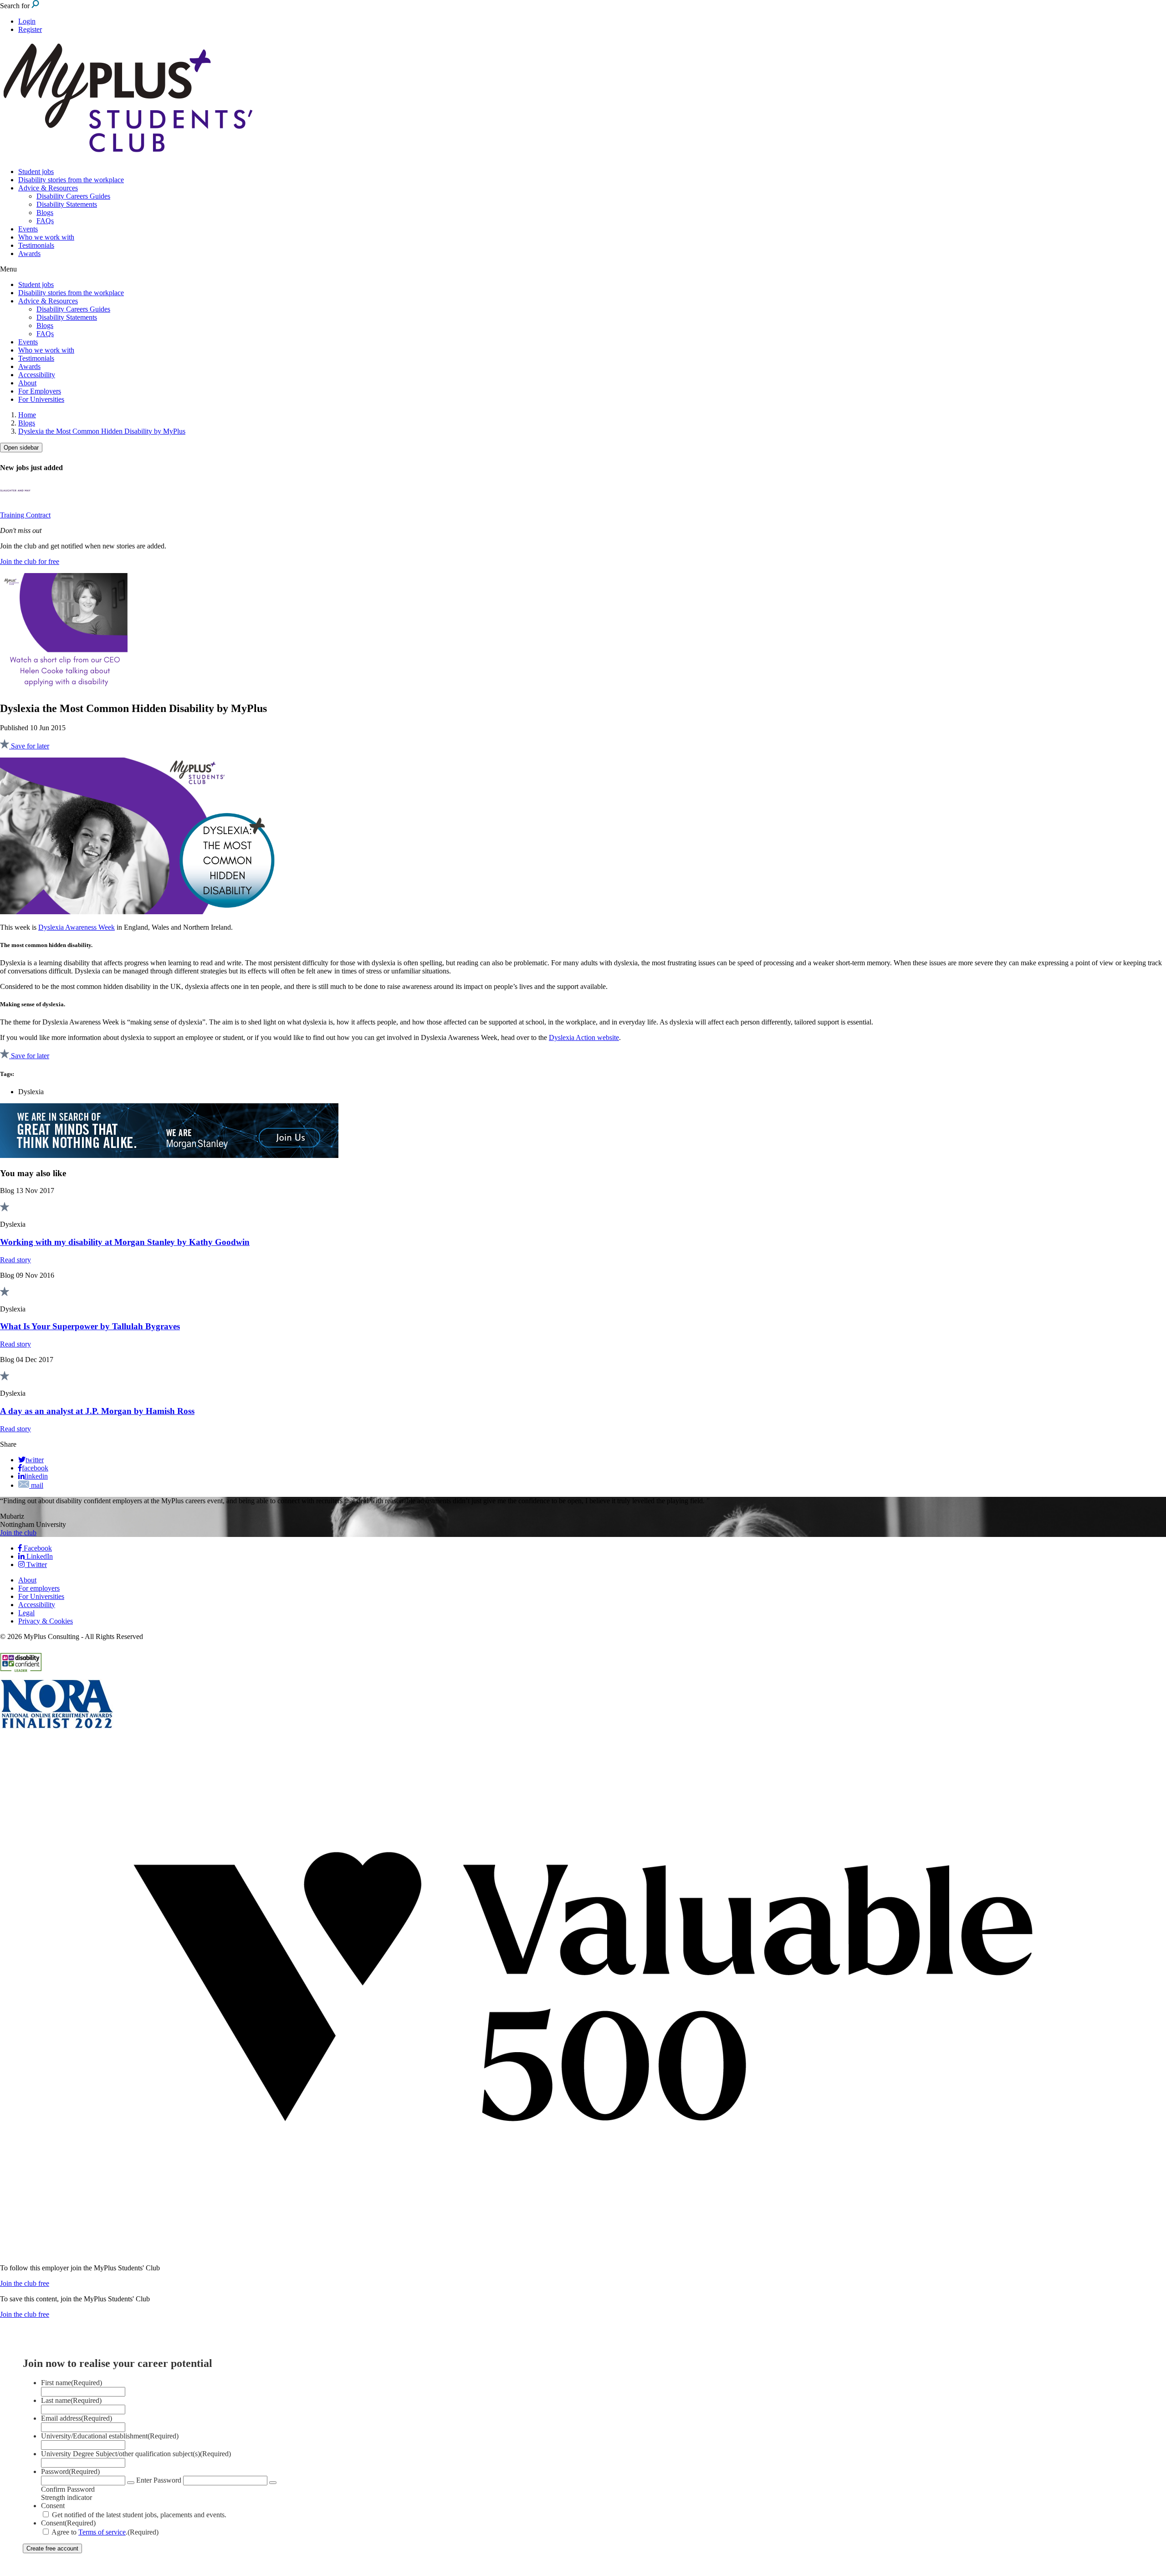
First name (72, 2383)
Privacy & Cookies (46, 1621)
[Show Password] (131, 2483)
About (27, 383)
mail (36, 1485)
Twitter (36, 1565)
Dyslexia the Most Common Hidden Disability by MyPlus (102, 431)
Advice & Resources (48, 188)
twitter (35, 1460)
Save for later (29, 746)
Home (27, 415)
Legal (26, 1613)
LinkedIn (39, 1556)
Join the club (18, 1533)
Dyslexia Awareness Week (77, 927)
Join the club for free (30, 561)
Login (27, 21)
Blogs (45, 213)
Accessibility (37, 375)
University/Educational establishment (110, 2436)
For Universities (41, 399)
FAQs (45, 221)
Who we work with (46, 237)
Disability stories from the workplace (71, 180)
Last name (71, 2400)
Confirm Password (68, 2489)
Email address (77, 2418)
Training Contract (25, 515)
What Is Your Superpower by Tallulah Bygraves (90, 1326)
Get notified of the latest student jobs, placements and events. (139, 2515)
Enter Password (159, 2480)
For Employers (40, 391)
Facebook (37, 1548)
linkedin (36, 1476)
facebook (35, 1468)
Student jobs (36, 172)
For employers (39, 1588)
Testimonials (36, 245)
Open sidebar (21, 448)
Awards (29, 254)
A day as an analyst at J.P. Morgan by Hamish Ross (97, 1411)
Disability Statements (67, 204)
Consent (53, 2506)
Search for (16, 6)
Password (70, 2471)
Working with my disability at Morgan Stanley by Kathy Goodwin (125, 1242)
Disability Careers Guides (73, 196)
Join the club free (25, 2283)
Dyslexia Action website (584, 1037)
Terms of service (102, 2532)
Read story (15, 1260)
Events (28, 229)
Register (30, 29)
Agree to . (105, 2532)
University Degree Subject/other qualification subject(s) (136, 2454)
